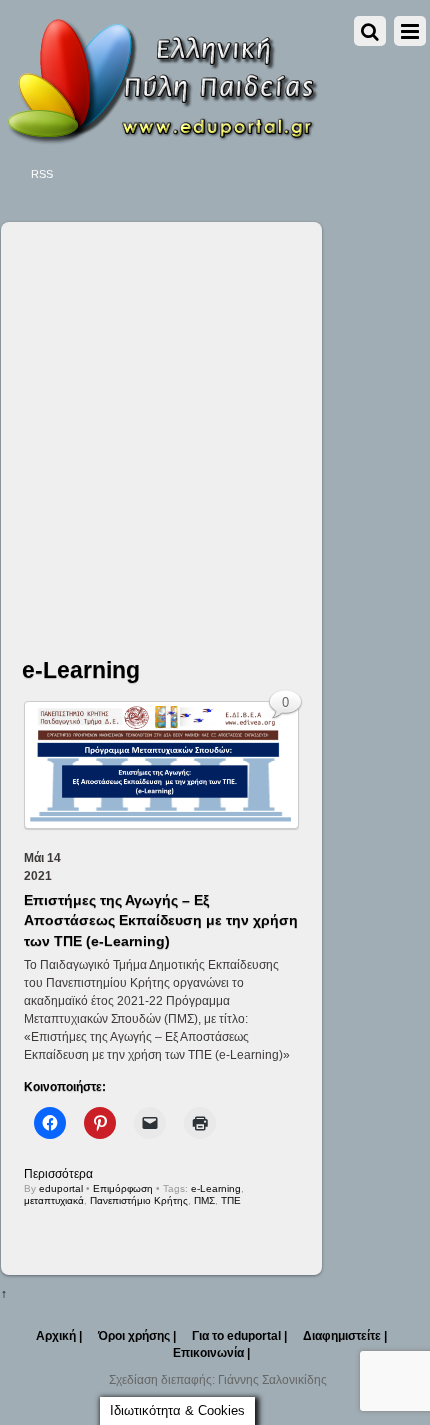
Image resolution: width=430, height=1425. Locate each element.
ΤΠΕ (231, 1200)
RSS (42, 174)
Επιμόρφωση (123, 1188)
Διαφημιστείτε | (345, 1336)
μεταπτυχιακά (54, 1200)
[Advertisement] (215, 422)
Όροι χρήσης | (137, 1336)
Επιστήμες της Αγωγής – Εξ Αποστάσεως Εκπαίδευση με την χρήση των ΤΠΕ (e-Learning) (161, 920)
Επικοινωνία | (211, 1353)
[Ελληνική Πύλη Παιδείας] (161, 138)
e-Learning (216, 1188)
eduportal (61, 1188)
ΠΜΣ (204, 1200)
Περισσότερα (58, 1174)
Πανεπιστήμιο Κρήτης (139, 1200)
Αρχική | (59, 1336)
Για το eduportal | (239, 1336)
